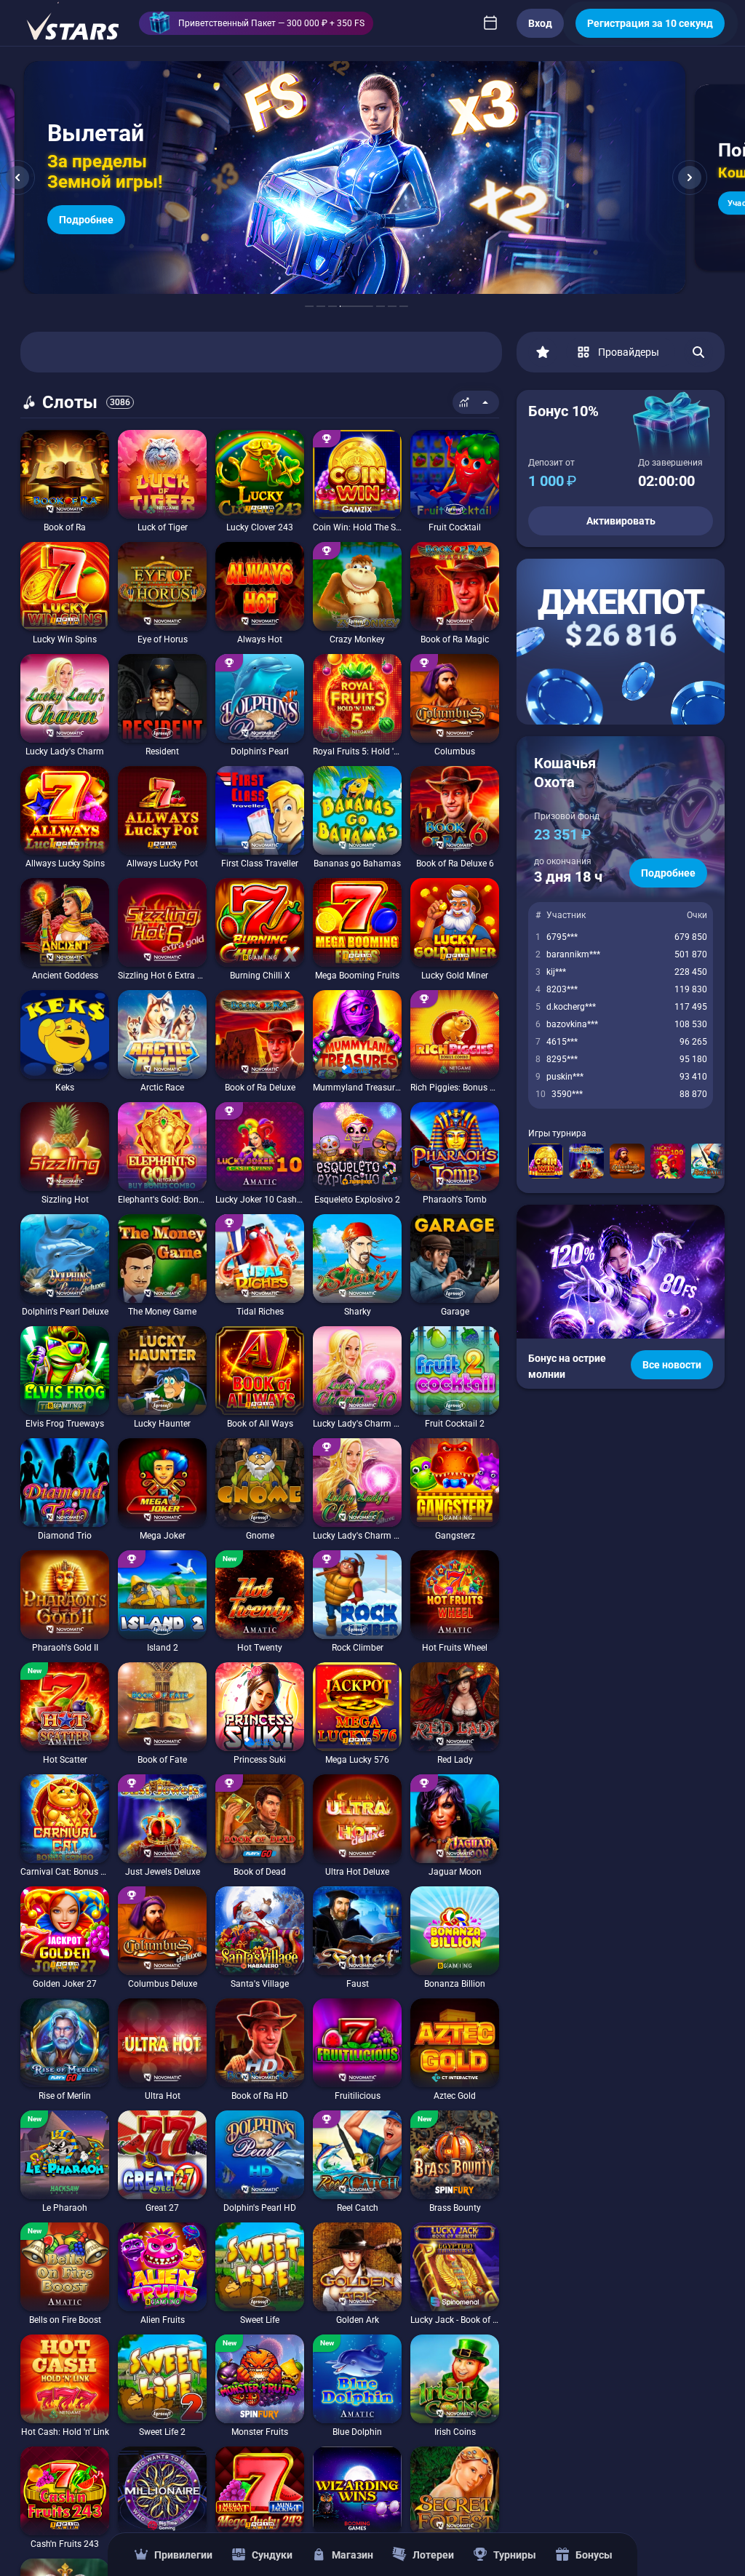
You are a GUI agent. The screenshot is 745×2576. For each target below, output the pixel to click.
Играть (65, 514)
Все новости (672, 1365)
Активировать (621, 521)
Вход (540, 23)
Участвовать (90, 210)
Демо (40, 430)
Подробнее (668, 873)
